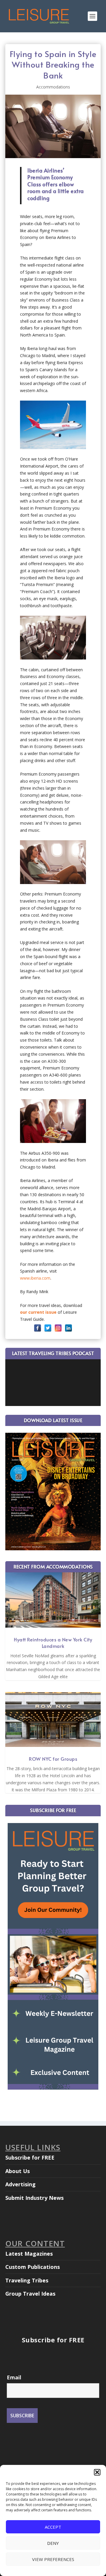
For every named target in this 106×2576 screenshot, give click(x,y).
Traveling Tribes (27, 2280)
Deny (53, 2543)
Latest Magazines (29, 2254)
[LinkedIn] (68, 1328)
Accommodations (53, 87)
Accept (53, 2527)
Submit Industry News (34, 2198)
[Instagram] (58, 1328)
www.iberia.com (35, 1278)
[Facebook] (38, 1328)
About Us (18, 2171)
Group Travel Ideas (30, 2294)
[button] (97, 2472)
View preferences (53, 2559)
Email (14, 2377)
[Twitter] (48, 1328)
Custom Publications (33, 2267)
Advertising (20, 2184)
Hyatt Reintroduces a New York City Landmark (53, 1643)
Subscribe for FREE (30, 2157)
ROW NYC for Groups (53, 1759)
